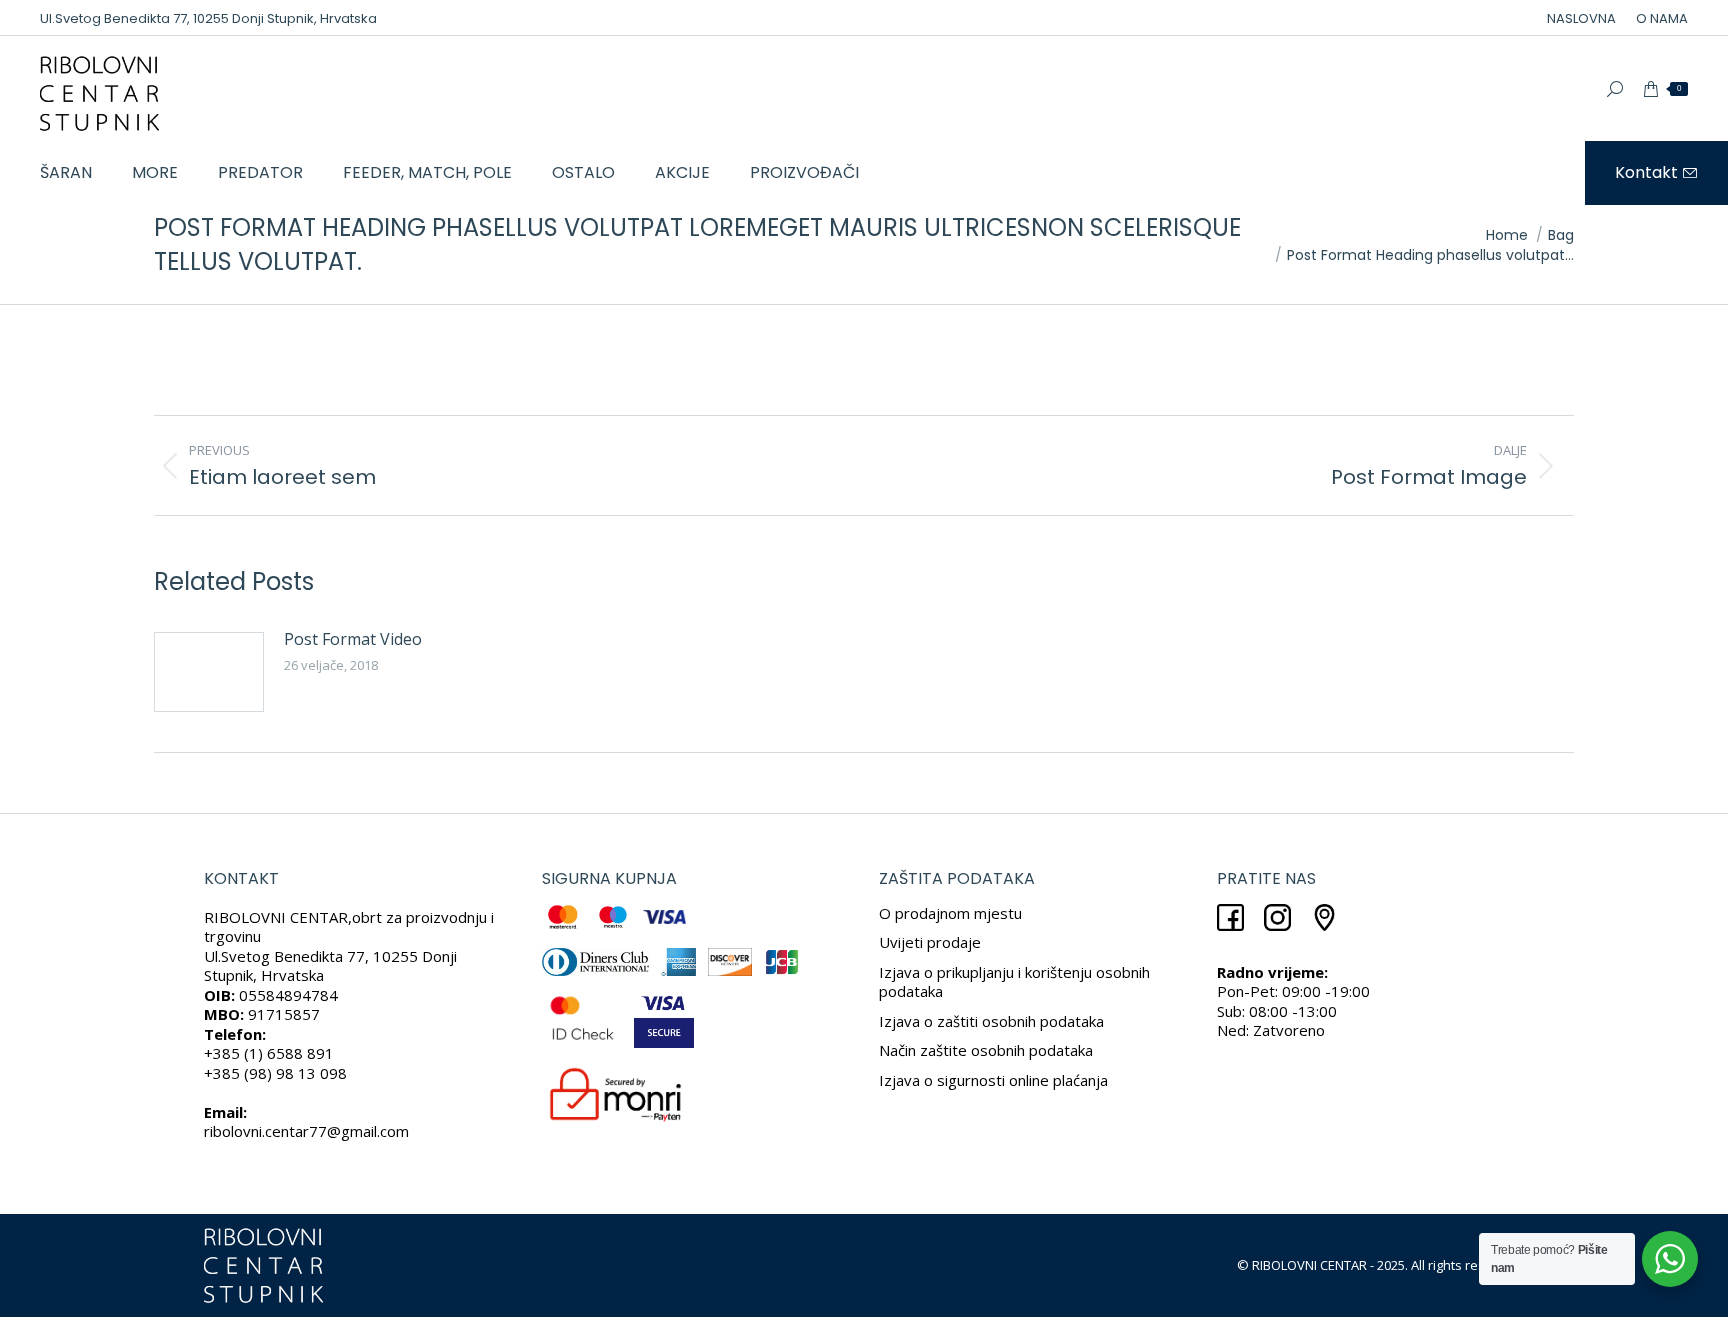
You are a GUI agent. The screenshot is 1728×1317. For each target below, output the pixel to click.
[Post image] (209, 672)
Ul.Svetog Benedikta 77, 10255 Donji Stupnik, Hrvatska (208, 18)
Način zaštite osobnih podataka (986, 1050)
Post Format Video (353, 639)
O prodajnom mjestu (950, 913)
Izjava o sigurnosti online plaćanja (993, 1080)
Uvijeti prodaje (930, 942)
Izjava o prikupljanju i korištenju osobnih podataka (1014, 982)
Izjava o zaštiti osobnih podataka (991, 1021)
